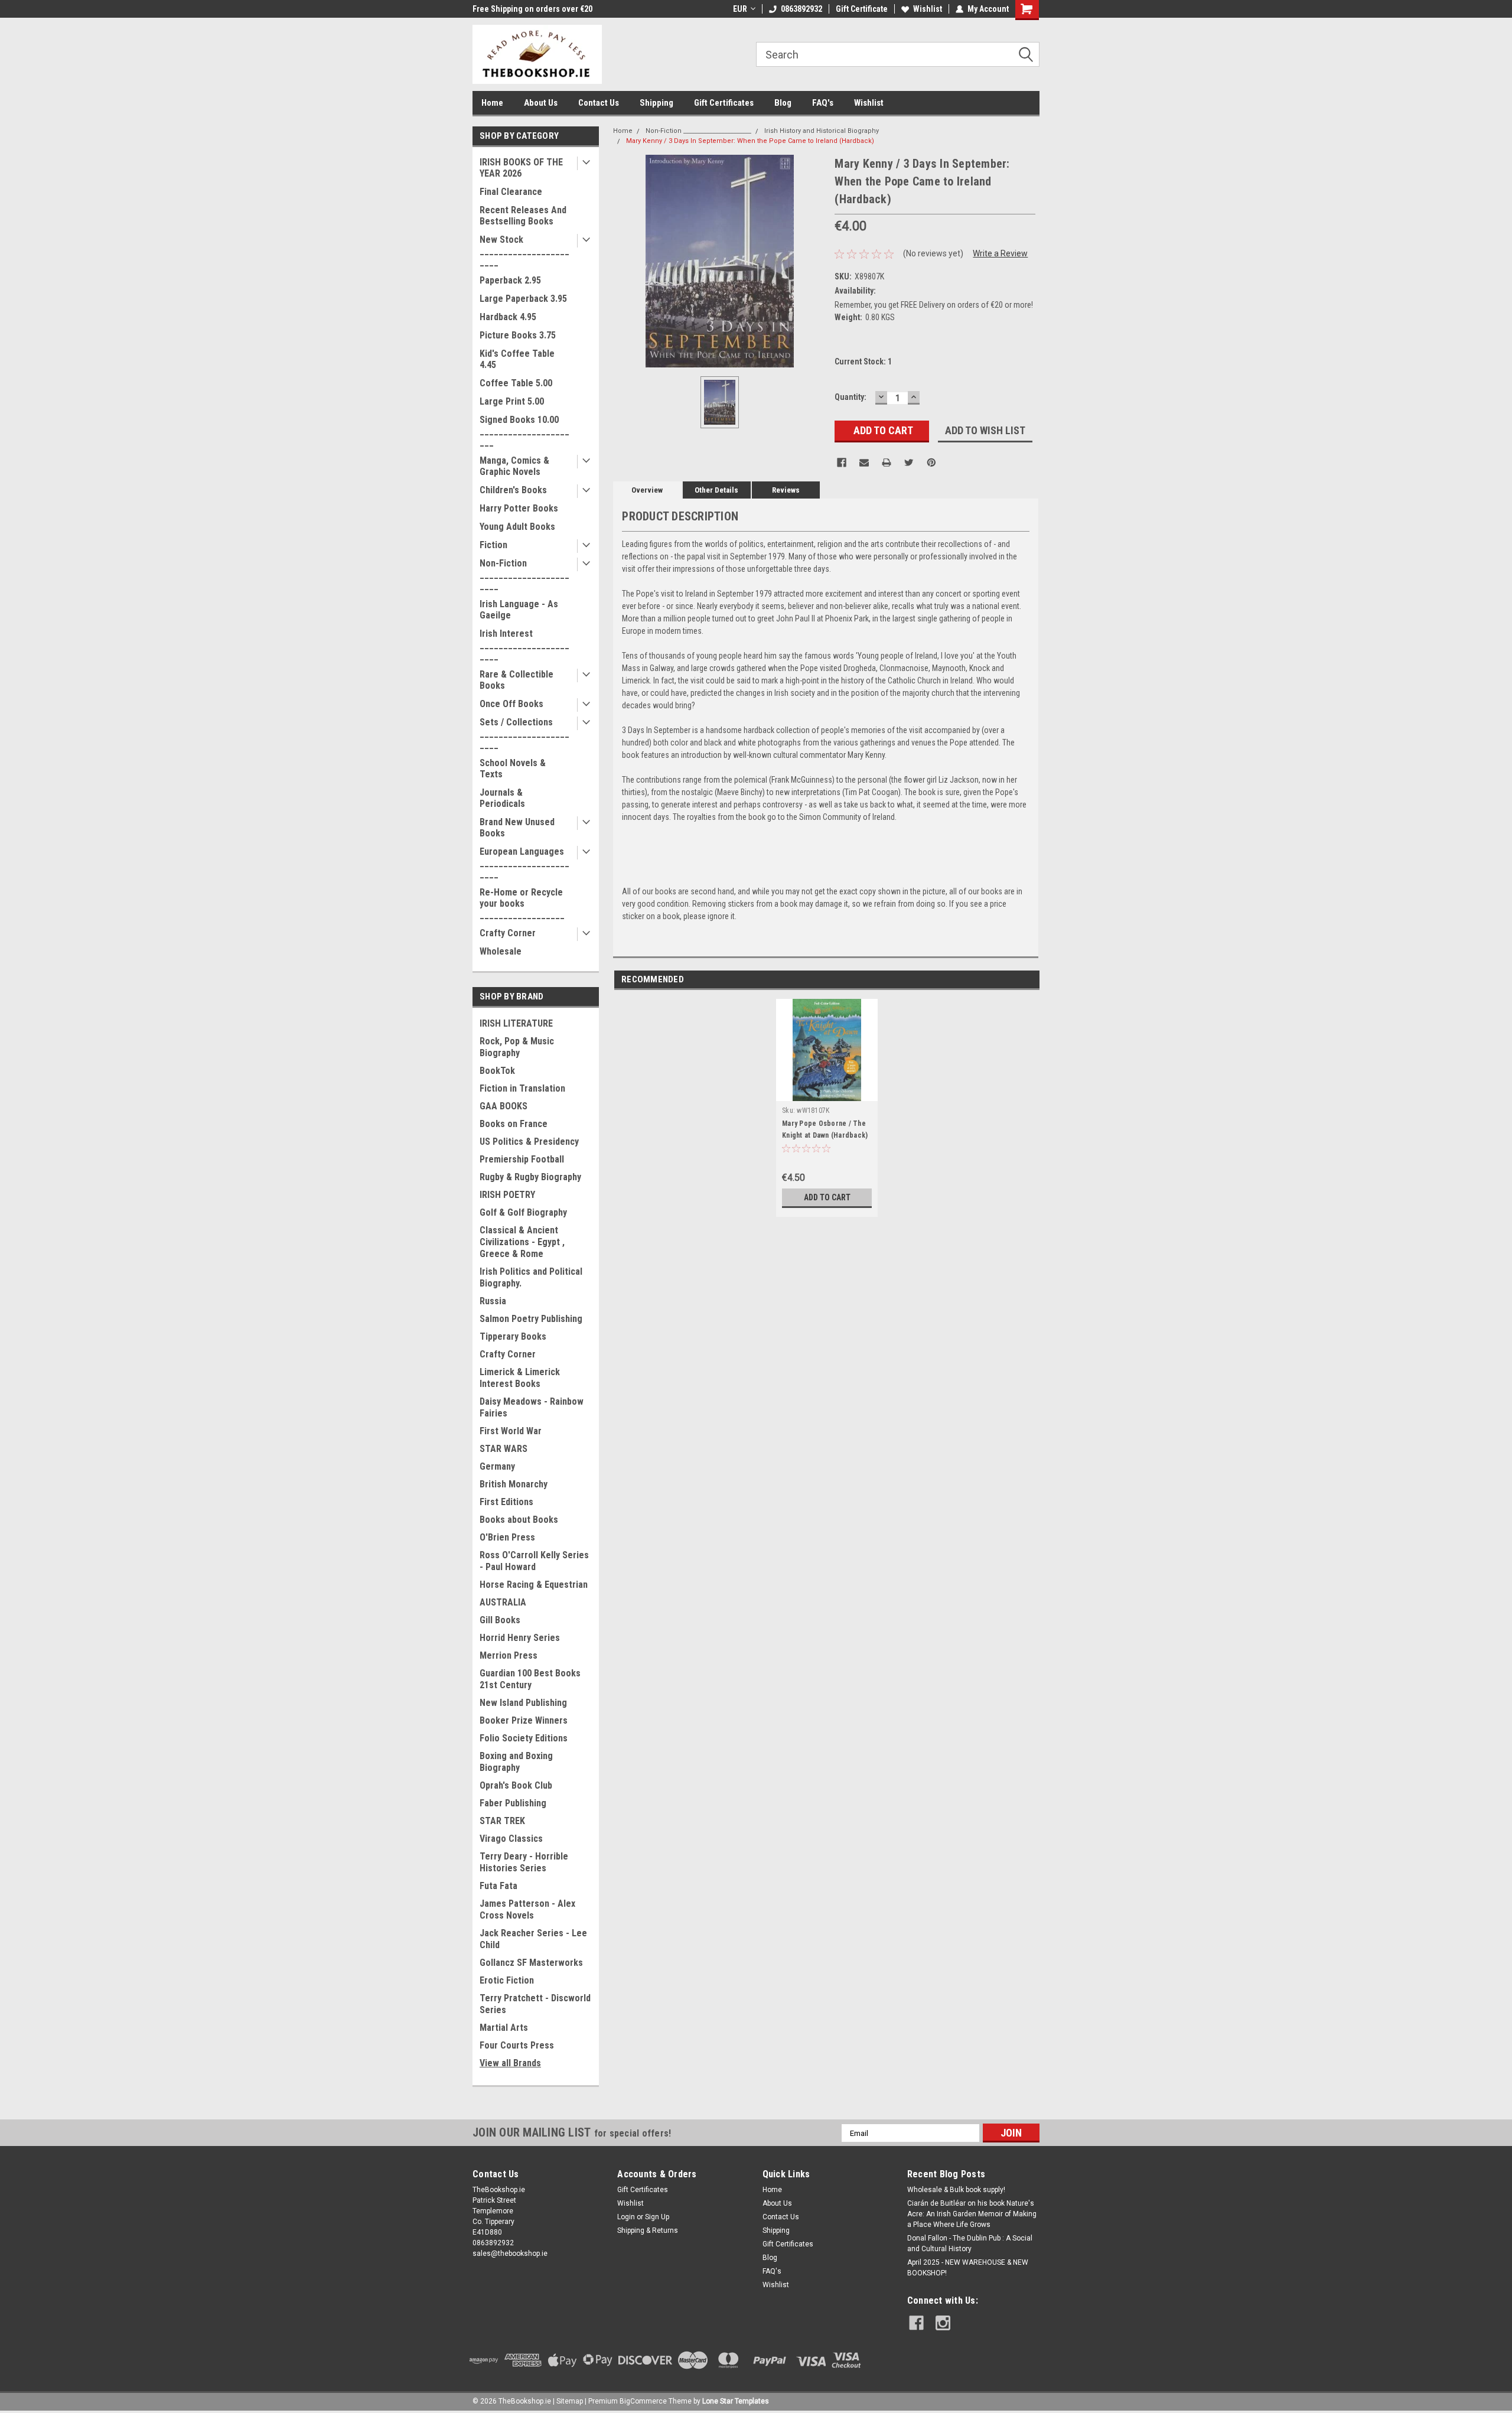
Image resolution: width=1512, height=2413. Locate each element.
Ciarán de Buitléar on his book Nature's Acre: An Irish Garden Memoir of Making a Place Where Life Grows (972, 2214)
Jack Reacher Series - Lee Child (533, 1939)
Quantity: (850, 397)
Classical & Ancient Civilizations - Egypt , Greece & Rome (522, 1242)
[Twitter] (909, 463)
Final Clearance (511, 192)
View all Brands (510, 2063)
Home (492, 103)
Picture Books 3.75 (518, 335)
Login (626, 2217)
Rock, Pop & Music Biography (517, 1047)
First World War (511, 1431)
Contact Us (599, 103)
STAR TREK (502, 1821)
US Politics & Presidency (529, 1142)
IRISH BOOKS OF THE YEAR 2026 (521, 168)
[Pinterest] (931, 463)
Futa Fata (498, 1886)
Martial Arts (504, 2028)
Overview (647, 490)
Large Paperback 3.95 (523, 299)
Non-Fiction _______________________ (524, 574)
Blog (783, 103)
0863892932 (801, 9)
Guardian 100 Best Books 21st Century (530, 1679)
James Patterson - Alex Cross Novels (527, 1909)
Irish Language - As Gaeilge (519, 610)
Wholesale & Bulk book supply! (956, 2190)
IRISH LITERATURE (516, 1023)
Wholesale (501, 951)
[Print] (887, 463)
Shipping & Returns (648, 2230)
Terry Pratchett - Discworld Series (535, 2004)
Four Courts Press (517, 2045)
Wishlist (928, 9)
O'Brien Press (507, 1537)
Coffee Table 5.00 (516, 383)
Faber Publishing (513, 1803)
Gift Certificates (724, 103)
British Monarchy (514, 1484)
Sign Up (657, 2217)
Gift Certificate (862, 9)
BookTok (497, 1071)
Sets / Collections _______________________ (524, 733)
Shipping (656, 103)
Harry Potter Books (519, 508)
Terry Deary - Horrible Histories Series (524, 1862)
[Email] (864, 463)
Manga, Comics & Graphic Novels (514, 466)
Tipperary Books (513, 1336)
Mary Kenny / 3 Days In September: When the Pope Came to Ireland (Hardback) (750, 141)
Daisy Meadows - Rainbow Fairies (532, 1407)
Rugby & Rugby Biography (530, 1177)
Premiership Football (522, 1159)
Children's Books (513, 490)
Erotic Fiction (507, 1980)
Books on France (514, 1124)
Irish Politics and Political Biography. (531, 1277)
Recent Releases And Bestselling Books (523, 216)
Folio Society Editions (524, 1738)
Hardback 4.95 (508, 317)
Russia (493, 1301)
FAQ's (823, 103)
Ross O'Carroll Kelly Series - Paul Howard (534, 1561)
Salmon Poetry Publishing (531, 1319)
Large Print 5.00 (512, 401)
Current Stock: (863, 362)
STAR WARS (504, 1449)
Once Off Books (511, 704)
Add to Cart (827, 1197)
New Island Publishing (523, 1703)
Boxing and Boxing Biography (516, 1762)
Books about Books (519, 1520)
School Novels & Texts (513, 768)
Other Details (716, 490)
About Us (541, 103)
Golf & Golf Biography (523, 1212)
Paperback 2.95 (510, 280)
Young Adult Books (517, 527)
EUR (740, 9)
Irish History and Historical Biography (822, 131)
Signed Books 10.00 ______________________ (524, 431)
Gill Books (500, 1620)
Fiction (493, 545)
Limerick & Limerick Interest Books (520, 1378)
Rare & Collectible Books (517, 680)
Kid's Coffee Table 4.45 (517, 359)
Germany (497, 1466)
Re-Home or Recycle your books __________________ (522, 903)
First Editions (506, 1502)
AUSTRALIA (503, 1602)
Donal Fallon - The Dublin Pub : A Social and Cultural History (970, 2243)
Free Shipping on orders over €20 (532, 9)
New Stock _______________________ (524, 251)
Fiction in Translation (522, 1088)
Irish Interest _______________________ (524, 645)
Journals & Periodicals (502, 798)
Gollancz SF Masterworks (531, 1963)
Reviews (786, 490)
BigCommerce (643, 2401)
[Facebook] (842, 463)
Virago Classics (511, 1839)
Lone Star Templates (736, 2401)
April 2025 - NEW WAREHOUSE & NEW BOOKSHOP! (968, 2268)
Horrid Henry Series (520, 1638)
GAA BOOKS (504, 1106)
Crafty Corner (508, 933)
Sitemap (570, 2401)
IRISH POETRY (507, 1195)
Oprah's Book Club (516, 1785)
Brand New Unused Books (517, 828)
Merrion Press (509, 1655)
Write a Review (1000, 253)
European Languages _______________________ (524, 863)
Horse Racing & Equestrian (534, 1585)
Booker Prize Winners (524, 1720)
